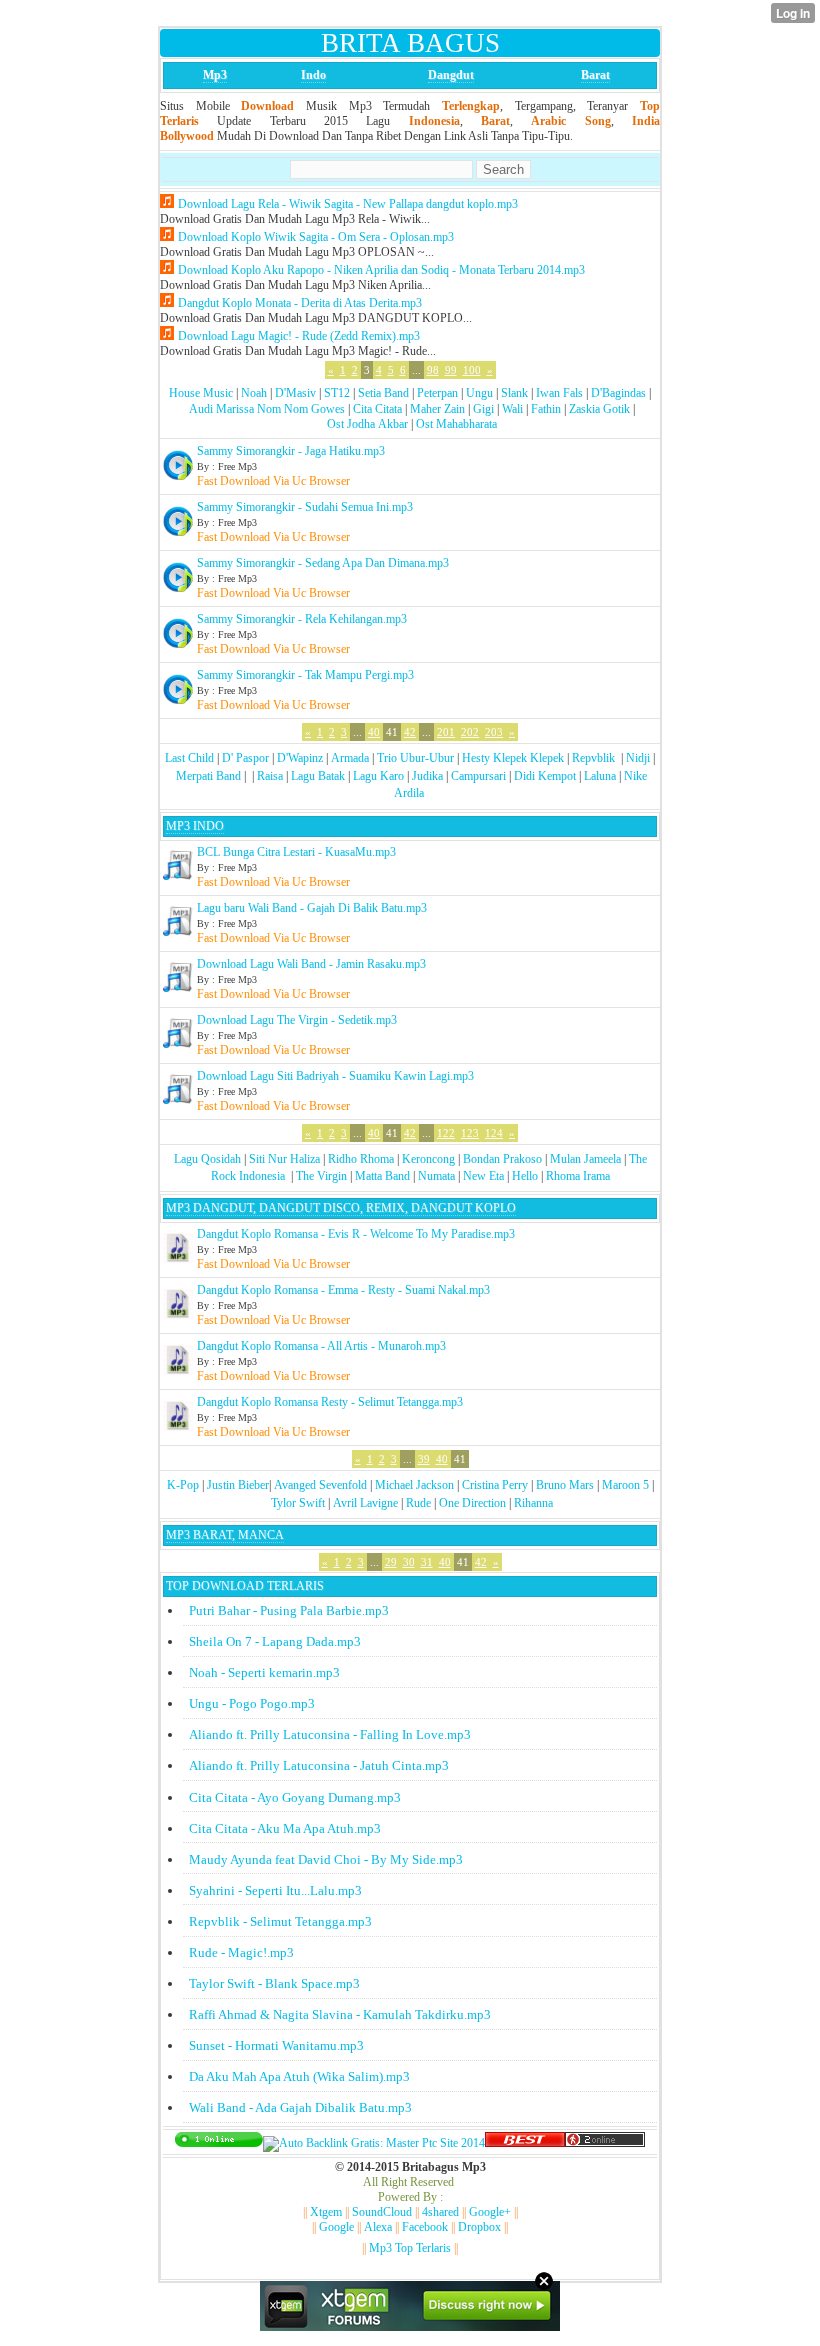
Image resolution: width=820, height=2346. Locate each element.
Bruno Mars (565, 1485)
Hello (525, 1176)
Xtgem (326, 2212)
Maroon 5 (625, 1485)
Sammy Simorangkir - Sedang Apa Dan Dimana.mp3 (323, 563)
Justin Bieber (238, 1485)
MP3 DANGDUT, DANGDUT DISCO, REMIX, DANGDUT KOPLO (341, 1208)
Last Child (189, 758)
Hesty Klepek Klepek (513, 758)
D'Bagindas (618, 393)
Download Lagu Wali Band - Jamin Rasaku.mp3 (311, 964)
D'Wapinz (300, 758)
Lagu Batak (318, 776)
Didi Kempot (545, 776)
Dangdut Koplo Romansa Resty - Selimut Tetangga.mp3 (330, 1402)
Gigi (483, 409)
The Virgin (321, 1176)
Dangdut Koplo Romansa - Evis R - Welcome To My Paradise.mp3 (356, 1234)
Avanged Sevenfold (320, 1485)
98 (433, 370)
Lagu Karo (378, 776)
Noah (254, 393)
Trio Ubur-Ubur (415, 758)
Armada (350, 758)
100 (472, 370)
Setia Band (383, 393)
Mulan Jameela (585, 1159)
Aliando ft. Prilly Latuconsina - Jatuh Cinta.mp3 (319, 1765)
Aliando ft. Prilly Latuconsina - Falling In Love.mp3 (330, 1734)
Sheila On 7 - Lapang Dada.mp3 (275, 1641)
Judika (427, 776)
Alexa (378, 2227)
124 (494, 1133)
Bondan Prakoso (502, 1159)
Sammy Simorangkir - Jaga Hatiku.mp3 (291, 451)
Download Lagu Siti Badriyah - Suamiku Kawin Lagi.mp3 (335, 1076)
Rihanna (533, 1503)
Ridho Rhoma (361, 1159)
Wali (512, 409)
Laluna (600, 776)
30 (409, 1562)
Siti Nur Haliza (284, 1159)
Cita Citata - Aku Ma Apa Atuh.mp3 (285, 1828)
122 (446, 1133)
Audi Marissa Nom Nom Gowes (267, 409)
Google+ (490, 2212)
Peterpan (437, 393)
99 (451, 370)
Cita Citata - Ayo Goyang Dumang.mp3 (295, 1797)
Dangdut (451, 75)
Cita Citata (377, 409)
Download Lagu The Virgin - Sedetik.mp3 (297, 1020)
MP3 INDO (195, 826)
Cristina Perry (495, 1485)
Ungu (479, 393)
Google (336, 2227)
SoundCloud (382, 2212)
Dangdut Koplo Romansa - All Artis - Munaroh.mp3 (321, 1346)
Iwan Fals (559, 393)
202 (470, 732)
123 (470, 1133)
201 (446, 732)
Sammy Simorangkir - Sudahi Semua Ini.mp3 (305, 507)
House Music (201, 393)
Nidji (638, 758)
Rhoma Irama (578, 1176)
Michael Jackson (414, 1485)
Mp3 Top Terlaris (410, 2248)
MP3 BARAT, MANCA (225, 1535)
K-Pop (183, 1485)
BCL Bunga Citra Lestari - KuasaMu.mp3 (296, 852)
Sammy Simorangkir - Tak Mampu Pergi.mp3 (305, 675)
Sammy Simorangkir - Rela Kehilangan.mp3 (302, 619)
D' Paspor (245, 758)
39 (424, 1459)
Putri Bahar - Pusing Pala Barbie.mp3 (289, 1610)
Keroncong (428, 1159)
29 (391, 1562)
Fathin (546, 409)
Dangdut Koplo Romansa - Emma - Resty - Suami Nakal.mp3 (343, 1290)
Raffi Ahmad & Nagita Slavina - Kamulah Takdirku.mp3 (340, 2014)
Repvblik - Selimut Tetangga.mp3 (280, 1921)
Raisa (270, 776)
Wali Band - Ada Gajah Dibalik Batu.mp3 (300, 2107)
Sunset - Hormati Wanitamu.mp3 (276, 2045)
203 (494, 732)
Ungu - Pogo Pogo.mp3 (252, 1703)
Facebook (425, 2227)
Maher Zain (437, 409)
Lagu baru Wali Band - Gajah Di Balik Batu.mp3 (312, 908)
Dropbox (479, 2227)
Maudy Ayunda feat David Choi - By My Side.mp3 (326, 1859)
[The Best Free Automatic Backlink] (525, 2143)
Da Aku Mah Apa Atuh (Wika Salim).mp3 (299, 2076)
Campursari (478, 776)
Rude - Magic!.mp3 (241, 1952)
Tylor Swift (298, 1503)
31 (427, 1562)
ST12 (337, 393)
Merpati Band (208, 776)
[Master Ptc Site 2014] (374, 2143)
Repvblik (593, 758)
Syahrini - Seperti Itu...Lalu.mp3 (275, 1890)
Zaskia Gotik (599, 409)
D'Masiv (295, 393)
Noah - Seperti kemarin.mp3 (264, 1672)
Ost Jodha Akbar (367, 424)
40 (374, 732)
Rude (418, 1503)
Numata (436, 1176)
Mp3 (215, 75)
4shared (440, 2212)
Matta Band (382, 1176)
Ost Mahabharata (456, 424)
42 (410, 732)
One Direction (472, 1503)
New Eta (483, 1176)
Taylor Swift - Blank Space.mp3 (274, 1983)
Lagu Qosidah (207, 1159)
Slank (514, 393)
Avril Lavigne (365, 1503)
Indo (313, 75)
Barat (595, 75)
